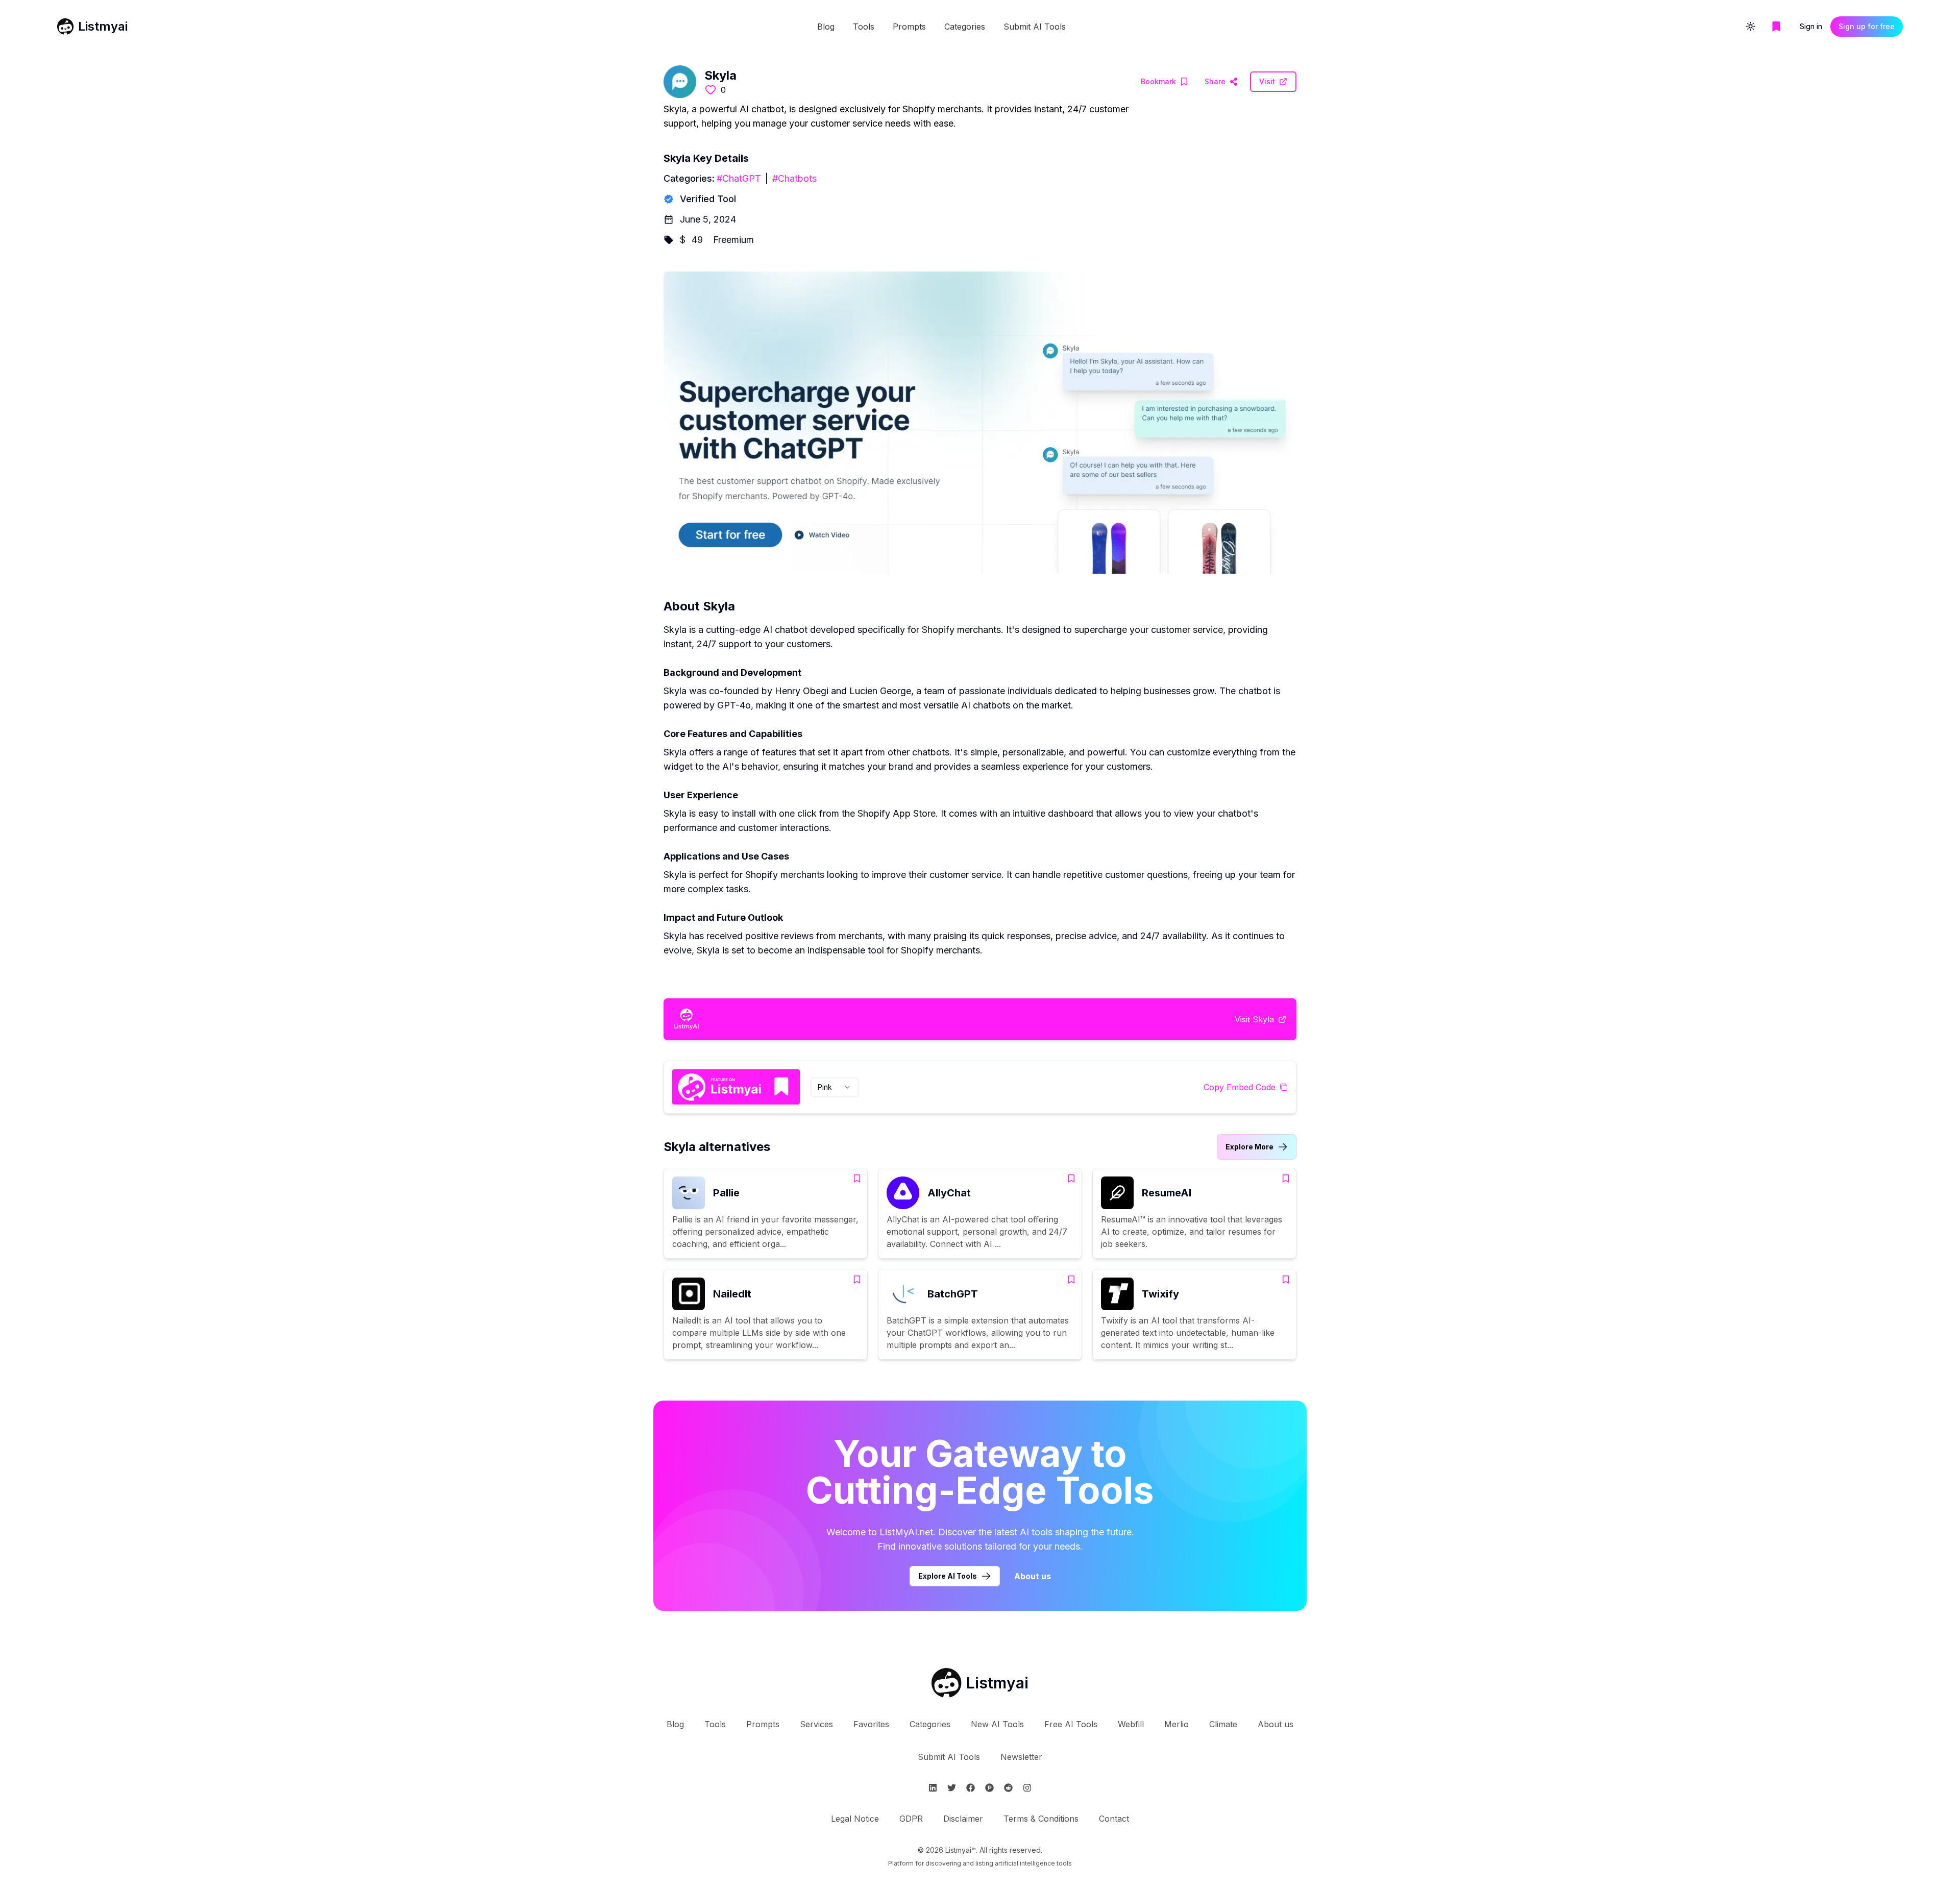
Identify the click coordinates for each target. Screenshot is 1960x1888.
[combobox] (835, 1087)
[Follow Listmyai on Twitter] (952, 1788)
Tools (864, 27)
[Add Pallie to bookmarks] (857, 1179)
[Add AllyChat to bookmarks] (1071, 1179)
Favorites (871, 1724)
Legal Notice (855, 1819)
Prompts (909, 27)
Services (816, 1724)
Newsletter (1021, 1757)
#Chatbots (794, 178)
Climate (1223, 1724)
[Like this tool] (710, 90)
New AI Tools (997, 1724)
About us (1033, 1576)
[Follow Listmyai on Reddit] (1008, 1788)
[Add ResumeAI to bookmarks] (1286, 1179)
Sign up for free (1867, 26)
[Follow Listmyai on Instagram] (1027, 1788)
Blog (826, 27)
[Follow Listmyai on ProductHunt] (989, 1788)
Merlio (1177, 1724)
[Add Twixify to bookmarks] (1286, 1280)
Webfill (1131, 1724)
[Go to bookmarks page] (1776, 27)
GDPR (911, 1819)
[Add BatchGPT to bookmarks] (1071, 1280)
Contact (1114, 1819)
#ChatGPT (739, 178)
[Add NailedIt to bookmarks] (857, 1280)
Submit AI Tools (1035, 27)
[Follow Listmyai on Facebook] (971, 1788)
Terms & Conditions (1041, 1819)
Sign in (1811, 26)
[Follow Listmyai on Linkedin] (933, 1788)
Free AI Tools (1071, 1724)
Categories (965, 27)
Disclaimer (963, 1819)
